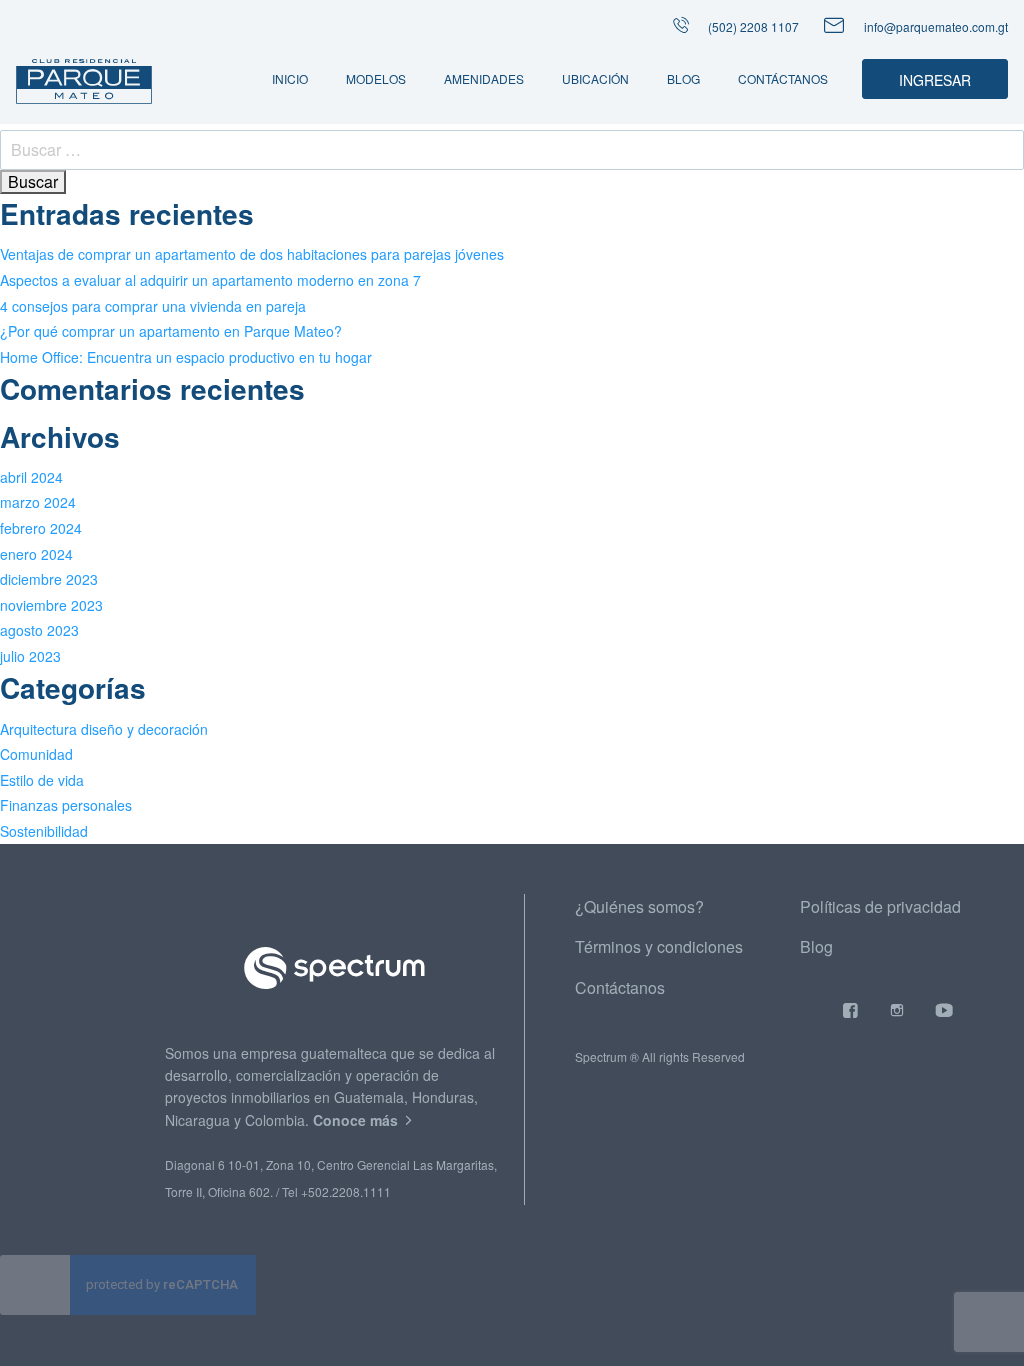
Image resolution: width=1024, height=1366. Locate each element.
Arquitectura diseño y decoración (104, 729)
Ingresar (935, 80)
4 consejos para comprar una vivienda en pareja (153, 306)
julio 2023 (30, 656)
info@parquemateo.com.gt (936, 26)
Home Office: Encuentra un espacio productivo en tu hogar (186, 357)
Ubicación (595, 78)
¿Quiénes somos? (639, 906)
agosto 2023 (39, 630)
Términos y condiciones (659, 946)
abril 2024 (31, 477)
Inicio (290, 78)
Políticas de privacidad (880, 906)
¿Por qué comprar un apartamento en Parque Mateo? (171, 331)
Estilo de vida (42, 780)
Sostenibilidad (44, 831)
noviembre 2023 (51, 605)
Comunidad (36, 754)
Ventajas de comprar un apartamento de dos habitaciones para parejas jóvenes (252, 254)
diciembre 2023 (49, 579)
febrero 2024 (41, 528)
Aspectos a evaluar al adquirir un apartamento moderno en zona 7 (210, 280)
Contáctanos (783, 78)
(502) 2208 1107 (752, 26)
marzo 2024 (38, 502)
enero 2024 (36, 554)
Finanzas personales (66, 805)
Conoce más (357, 1120)
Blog (683, 78)
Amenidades (484, 78)
